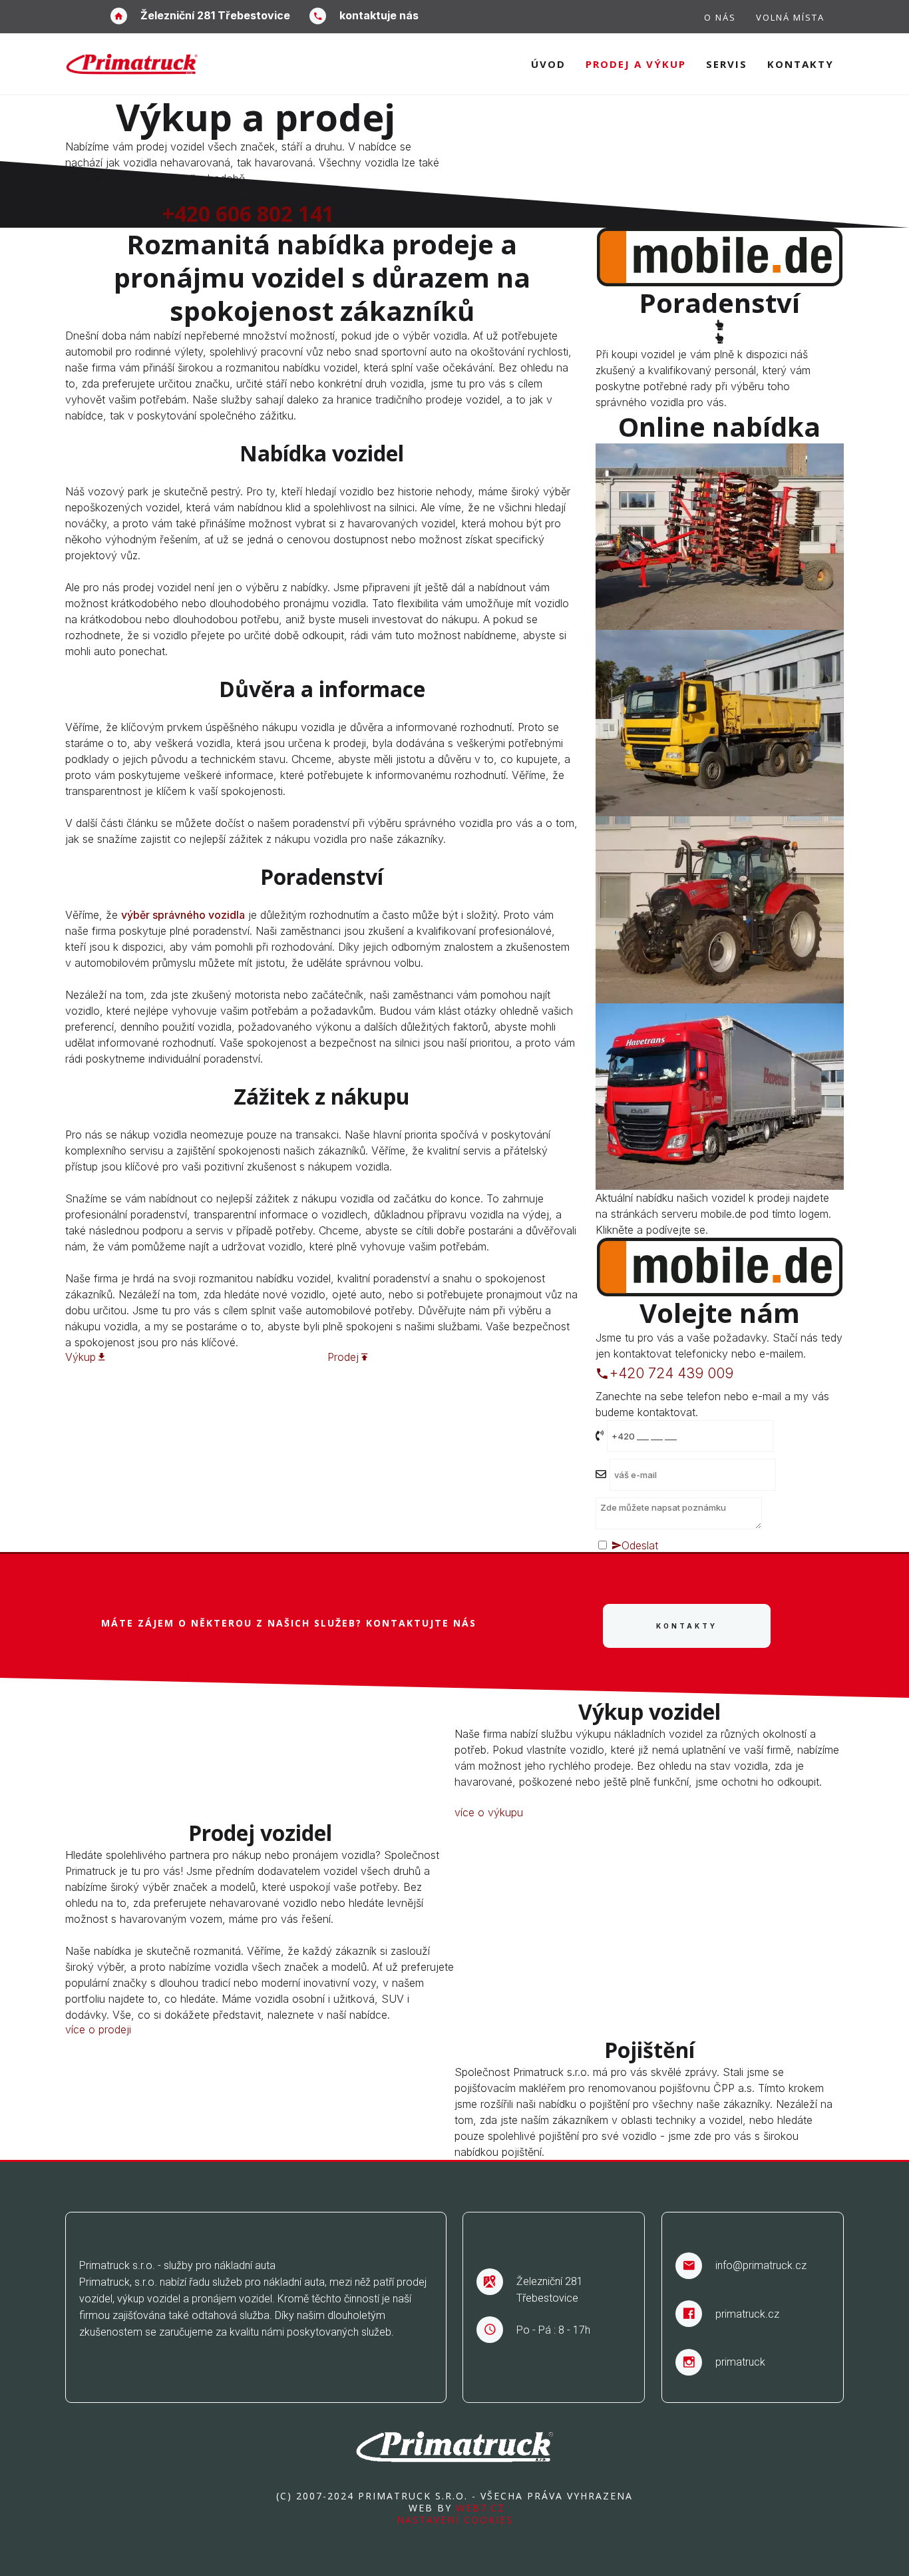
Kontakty (801, 64)
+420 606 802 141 (248, 213)
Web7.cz (478, 2508)
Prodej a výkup (636, 64)
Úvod (548, 64)
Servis (727, 64)
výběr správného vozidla (183, 915)
